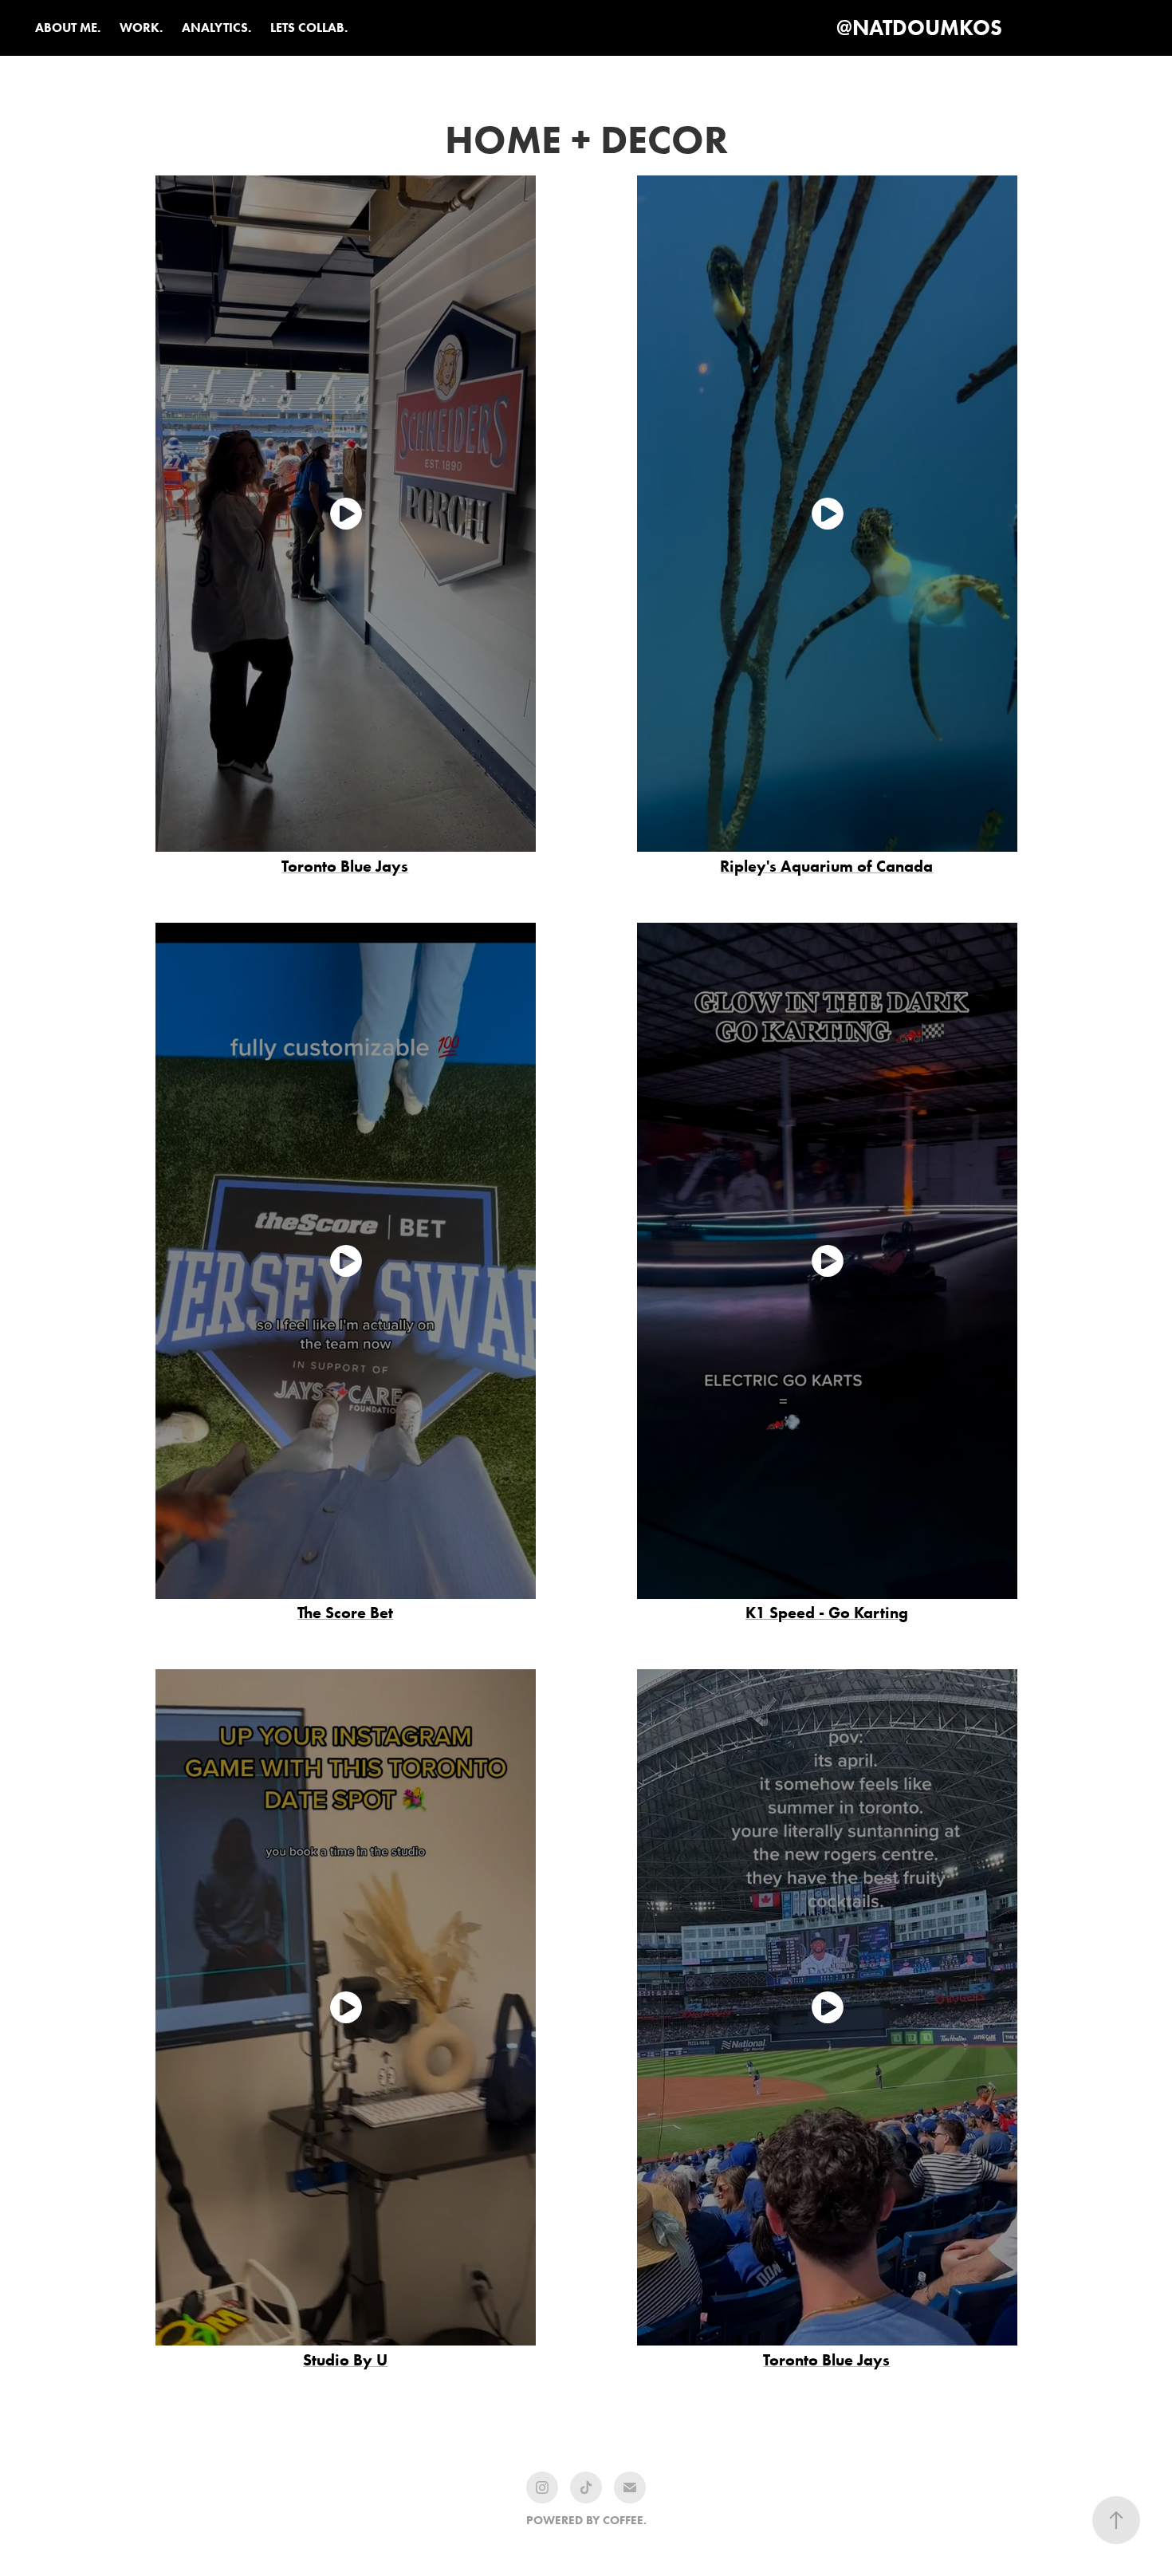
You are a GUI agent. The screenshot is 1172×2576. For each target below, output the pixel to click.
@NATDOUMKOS (919, 28)
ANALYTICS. (216, 28)
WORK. (141, 28)
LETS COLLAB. (309, 28)
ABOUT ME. (68, 28)
